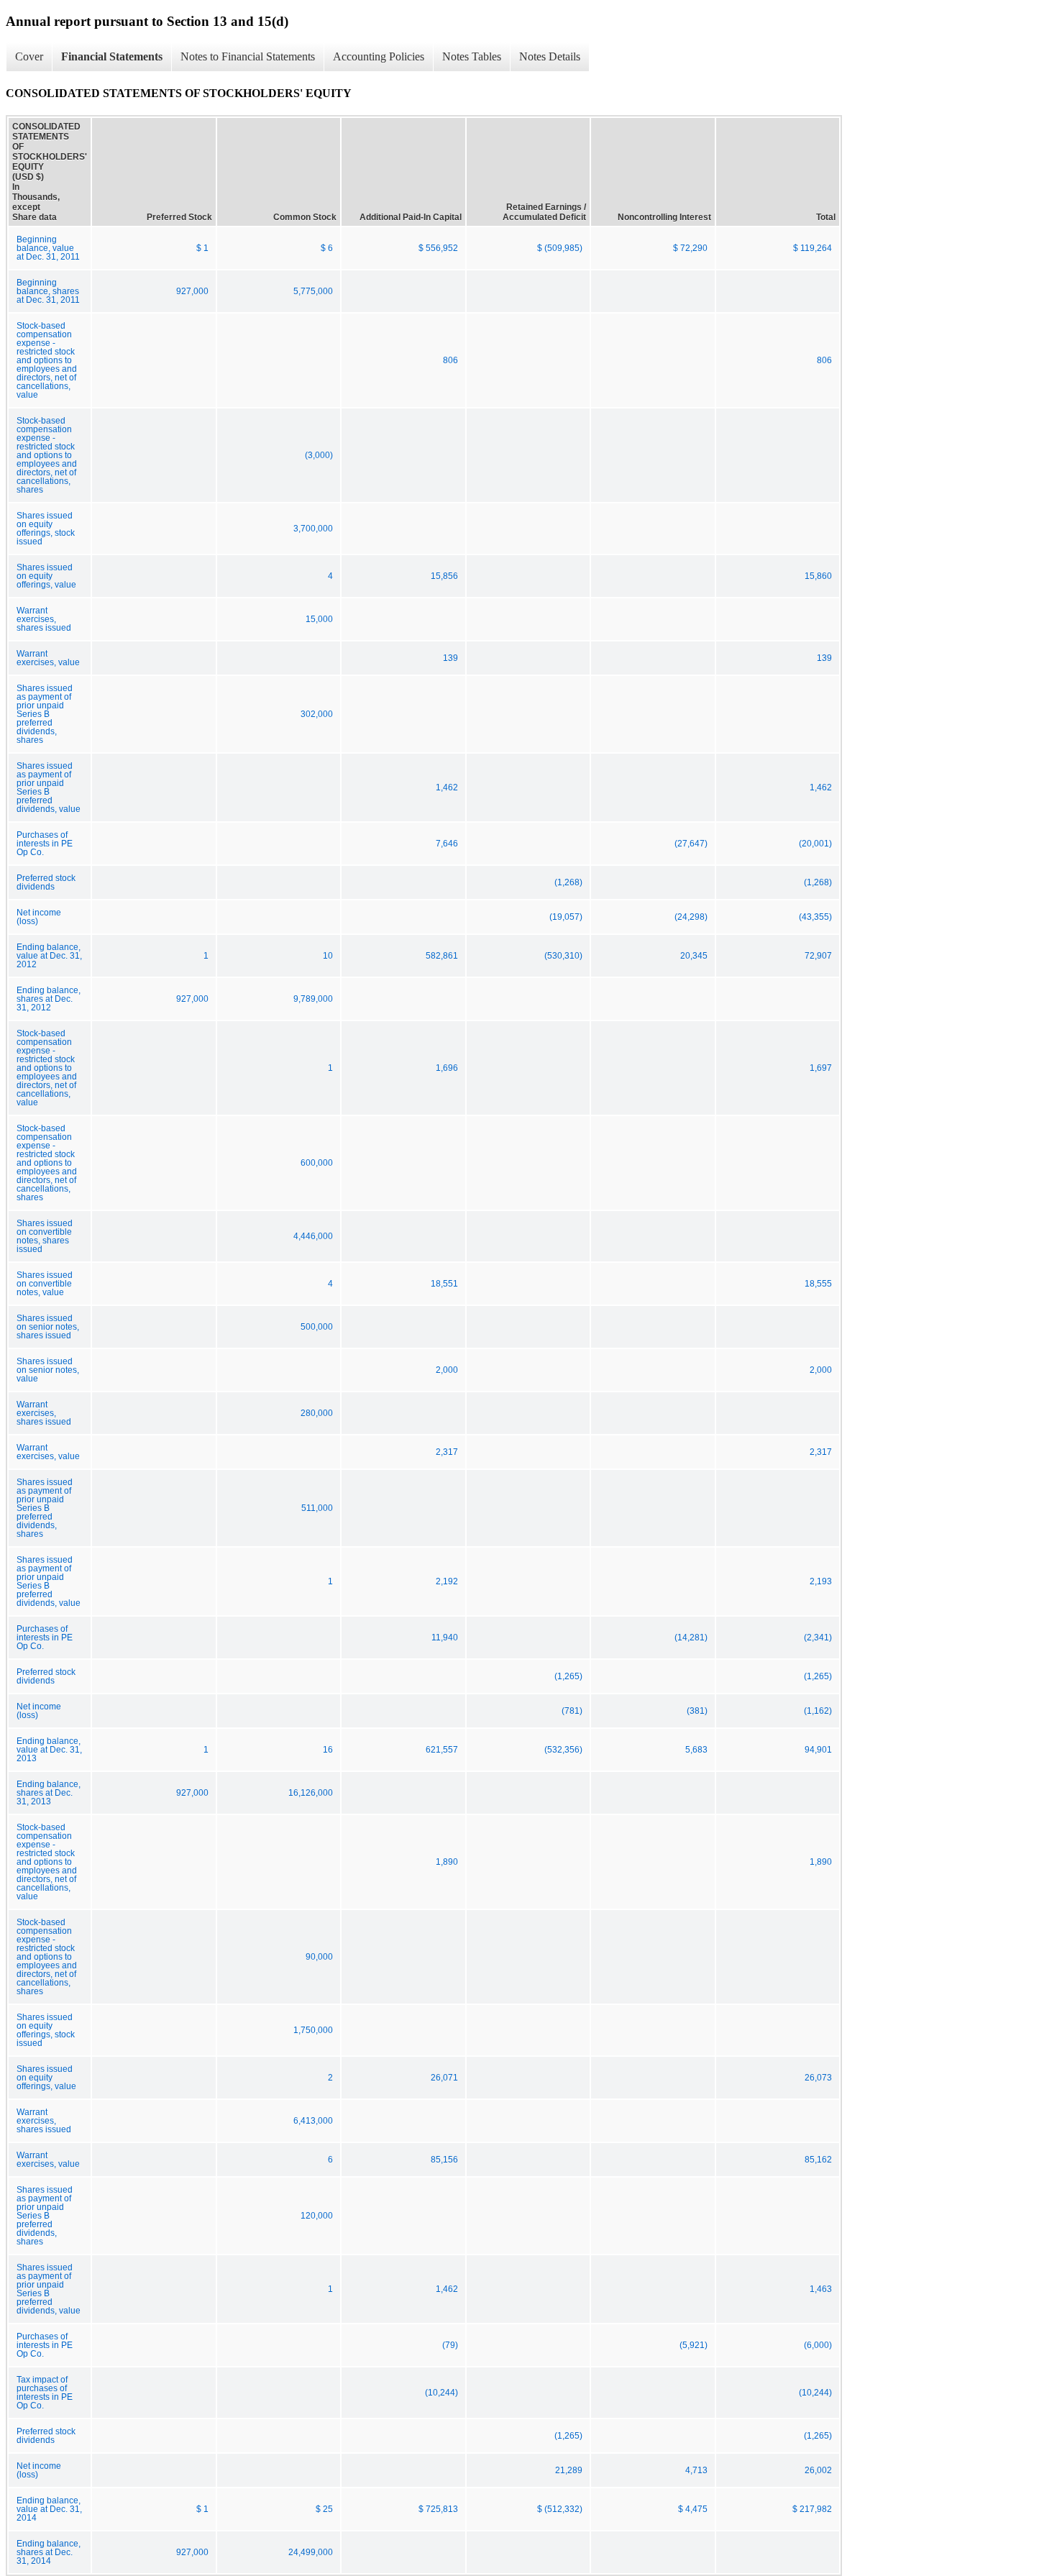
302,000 (317, 714)
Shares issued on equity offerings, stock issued (46, 529)
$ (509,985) (560, 248)
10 (328, 956)
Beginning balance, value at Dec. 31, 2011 (48, 248)
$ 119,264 (813, 248)
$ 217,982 (812, 2509)
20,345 (694, 956)
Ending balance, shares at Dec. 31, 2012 (49, 999)
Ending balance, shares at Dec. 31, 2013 (49, 1793)
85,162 (818, 2160)
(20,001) (815, 844)
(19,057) (566, 917)
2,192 (447, 1581)
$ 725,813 (438, 2509)
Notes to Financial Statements (248, 56)
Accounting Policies (379, 56)
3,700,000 (313, 529)
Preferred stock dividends (46, 882)
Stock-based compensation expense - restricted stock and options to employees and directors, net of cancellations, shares (47, 455)
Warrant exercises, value (48, 658)
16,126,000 (311, 1793)
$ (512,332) (560, 2509)
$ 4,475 (693, 2509)
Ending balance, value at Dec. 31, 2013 (49, 1750)
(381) (697, 1711)
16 (328, 1750)
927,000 (192, 291)
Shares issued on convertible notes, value (45, 1284)
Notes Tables (472, 56)
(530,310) (563, 956)
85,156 (444, 2160)
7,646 (447, 844)
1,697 (821, 1068)
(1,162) (818, 1711)
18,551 (444, 1284)
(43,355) (815, 917)
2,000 (447, 1370)
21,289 (569, 2470)
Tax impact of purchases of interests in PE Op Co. (45, 2393)
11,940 (445, 1638)
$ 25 (324, 2509)
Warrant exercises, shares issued (44, 619)
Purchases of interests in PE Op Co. (45, 844)
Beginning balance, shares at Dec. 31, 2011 (48, 291)
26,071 (444, 2078)
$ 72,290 (690, 248)
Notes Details (550, 56)
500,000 (317, 1327)
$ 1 (202, 248)
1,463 (821, 2289)
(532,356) (563, 1750)
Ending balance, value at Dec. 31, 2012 (49, 956)
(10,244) (441, 2393)
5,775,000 (313, 291)
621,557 (442, 1750)
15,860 (818, 576)
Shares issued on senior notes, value (48, 1370)
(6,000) (818, 2345)
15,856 (444, 576)
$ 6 (327, 248)
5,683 (696, 1750)
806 (450, 360)
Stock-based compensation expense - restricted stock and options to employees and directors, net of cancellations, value (47, 360)
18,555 (818, 1284)
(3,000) (319, 455)
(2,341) (818, 1638)
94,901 (818, 1750)
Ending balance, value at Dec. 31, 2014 (49, 2509)
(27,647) (691, 844)
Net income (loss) (39, 917)
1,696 (447, 1068)
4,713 (696, 2470)
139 (450, 658)
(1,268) (568, 882)
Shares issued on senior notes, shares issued (48, 1327)
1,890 (447, 1862)
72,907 (818, 956)
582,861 (442, 956)
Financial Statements (112, 56)
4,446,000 (313, 1236)
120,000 (317, 2216)
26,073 (818, 2078)
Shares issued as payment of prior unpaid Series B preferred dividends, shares (45, 714)
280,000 (317, 1413)
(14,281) (691, 1638)
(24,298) (691, 917)
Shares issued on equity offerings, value (46, 576)
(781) (572, 1711)
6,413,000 (313, 2121)
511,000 (317, 1508)
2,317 (447, 1452)
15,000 (319, 619)
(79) (450, 2345)
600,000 (317, 1163)
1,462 (447, 787)
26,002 (818, 2470)
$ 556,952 (438, 248)
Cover (29, 56)
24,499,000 (311, 2552)
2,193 (821, 1581)
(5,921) (694, 2345)
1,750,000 (313, 2030)
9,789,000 (313, 999)
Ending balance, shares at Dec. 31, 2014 (49, 2552)
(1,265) (568, 1676)
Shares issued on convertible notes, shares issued (45, 1236)
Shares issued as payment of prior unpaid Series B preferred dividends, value (49, 787)
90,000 (319, 1957)
